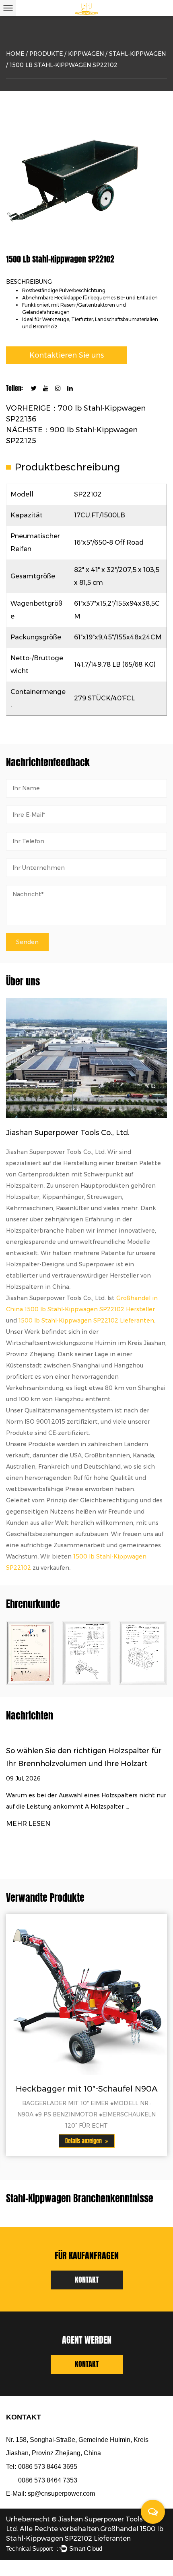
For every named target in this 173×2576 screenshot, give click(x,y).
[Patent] (30, 1653)
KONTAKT (87, 2280)
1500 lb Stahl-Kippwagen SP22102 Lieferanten (86, 1321)
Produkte (46, 54)
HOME (15, 54)
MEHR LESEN (28, 1824)
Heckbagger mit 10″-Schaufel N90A (87, 2089)
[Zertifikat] (86, 1653)
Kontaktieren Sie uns (67, 355)
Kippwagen (86, 54)
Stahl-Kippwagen (137, 54)
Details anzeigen (84, 2141)
